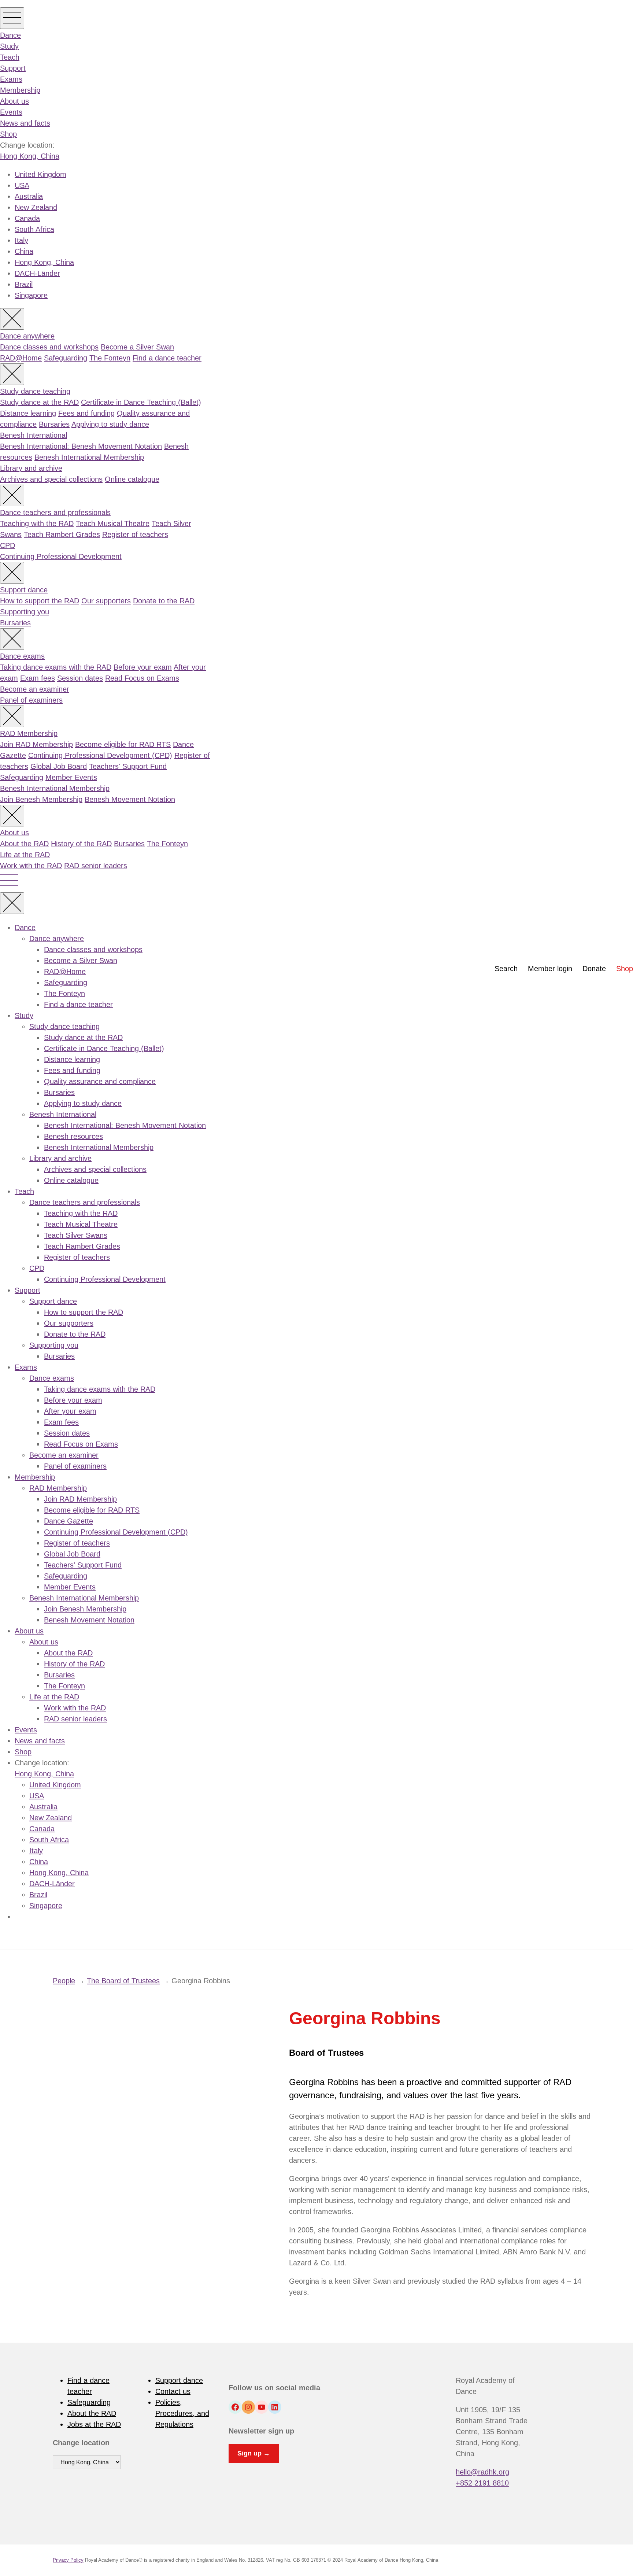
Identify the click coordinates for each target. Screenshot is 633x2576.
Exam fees (38, 678)
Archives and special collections (51, 479)
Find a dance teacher (167, 358)
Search (506, 969)
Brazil (24, 284)
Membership (20, 90)
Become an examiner (35, 689)
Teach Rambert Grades (62, 534)
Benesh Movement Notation (130, 799)
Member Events (71, 777)
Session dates (80, 678)
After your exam (70, 1411)
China (24, 251)
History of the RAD (81, 844)
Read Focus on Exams (142, 678)
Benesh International (34, 435)
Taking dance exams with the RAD (56, 667)
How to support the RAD (40, 601)
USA (22, 185)
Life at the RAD (25, 855)
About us (14, 101)
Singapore (31, 295)
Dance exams (22, 656)
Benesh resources (73, 1136)
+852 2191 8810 (482, 2483)
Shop (8, 134)
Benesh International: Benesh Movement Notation (81, 446)
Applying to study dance (110, 424)
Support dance (24, 590)
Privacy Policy (68, 2560)
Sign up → (254, 2453)
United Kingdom (40, 174)
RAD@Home (21, 358)
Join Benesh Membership (41, 799)
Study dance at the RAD (39, 402)
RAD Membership (29, 733)
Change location (81, 2443)
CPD (8, 545)
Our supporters (106, 601)
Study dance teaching (35, 391)
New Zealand (36, 207)
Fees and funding (86, 413)
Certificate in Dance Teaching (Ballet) (141, 402)
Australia (29, 196)
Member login (550, 969)
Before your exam (143, 667)
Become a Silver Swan (137, 347)
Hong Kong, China (30, 156)
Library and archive (31, 468)
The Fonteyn (110, 358)
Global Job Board (59, 766)
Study (9, 46)
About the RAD (24, 844)
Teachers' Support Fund (128, 766)
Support (13, 68)
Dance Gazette (69, 1521)
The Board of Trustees (123, 1981)
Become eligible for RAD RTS (123, 744)
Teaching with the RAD (37, 523)
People (64, 1981)
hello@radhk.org (482, 2472)
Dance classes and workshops (49, 347)
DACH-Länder (37, 273)
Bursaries (54, 424)
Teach (10, 57)
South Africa (34, 229)
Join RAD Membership (36, 744)
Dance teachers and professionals (55, 512)
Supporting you (25, 612)
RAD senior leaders (96, 866)
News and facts (25, 123)
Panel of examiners (31, 700)
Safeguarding (66, 358)
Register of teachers (135, 534)
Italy (21, 240)
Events (11, 112)
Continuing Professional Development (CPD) (100, 755)
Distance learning (28, 413)
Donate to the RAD (164, 601)
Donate (594, 969)
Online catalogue (132, 479)
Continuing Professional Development (61, 556)
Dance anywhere (27, 336)
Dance (10, 35)
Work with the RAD (31, 866)
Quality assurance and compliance (100, 1081)
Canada (27, 218)
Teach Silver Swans (76, 1235)
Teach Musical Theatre (113, 523)
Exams (11, 79)
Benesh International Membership (89, 457)
